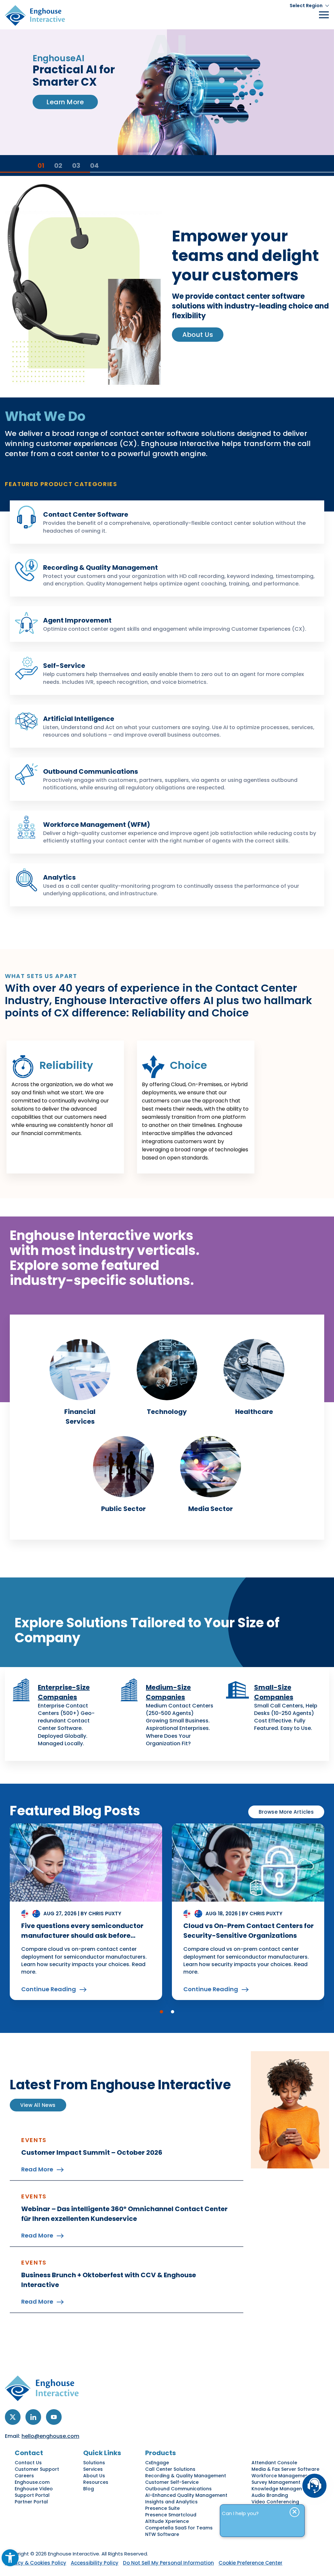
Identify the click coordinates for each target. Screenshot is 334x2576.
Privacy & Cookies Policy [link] (36, 2563)
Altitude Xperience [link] (167, 2521)
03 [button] (76, 165)
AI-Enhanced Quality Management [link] (186, 2495)
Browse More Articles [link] (286, 1812)
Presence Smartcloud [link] (171, 2515)
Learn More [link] (65, 125)
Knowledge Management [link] (281, 2489)
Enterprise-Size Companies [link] (64, 1692)
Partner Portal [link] (31, 2502)
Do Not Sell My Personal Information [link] (168, 2563)
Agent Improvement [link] (77, 620)
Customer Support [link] (37, 2469)
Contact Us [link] (28, 2463)
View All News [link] (38, 2105)
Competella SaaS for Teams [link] (179, 2528)
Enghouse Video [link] (34, 2489)
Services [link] (93, 2469)
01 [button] (41, 165)
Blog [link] (89, 2489)
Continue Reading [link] (49, 1989)
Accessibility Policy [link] (95, 2563)
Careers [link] (24, 2476)
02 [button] (58, 165)
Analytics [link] (59, 877)
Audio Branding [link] (270, 2495)
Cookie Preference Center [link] (250, 2563)
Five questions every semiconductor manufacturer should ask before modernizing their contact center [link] (82, 1936)
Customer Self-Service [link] (172, 2482)
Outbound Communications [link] (91, 771)
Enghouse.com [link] (32, 2482)
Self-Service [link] (64, 666)
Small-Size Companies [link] (274, 1692)
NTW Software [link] (162, 2534)
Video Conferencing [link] (275, 2502)
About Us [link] (198, 335)
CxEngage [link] (157, 2463)
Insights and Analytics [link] (171, 2502)
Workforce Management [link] (281, 2476)
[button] (161, 2012)
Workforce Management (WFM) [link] (97, 825)
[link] (10, 2558)
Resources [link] (96, 2482)
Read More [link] (37, 2169)
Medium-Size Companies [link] (168, 1692)
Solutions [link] (94, 2463)
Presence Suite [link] (162, 2508)
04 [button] (94, 165)
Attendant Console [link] (274, 2463)
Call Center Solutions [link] (170, 2469)
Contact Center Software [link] (86, 514)
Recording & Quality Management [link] (100, 568)
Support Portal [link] (32, 2495)
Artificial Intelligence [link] (79, 719)
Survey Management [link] (276, 2482)
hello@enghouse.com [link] (50, 2436)
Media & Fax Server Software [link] (285, 2469)
